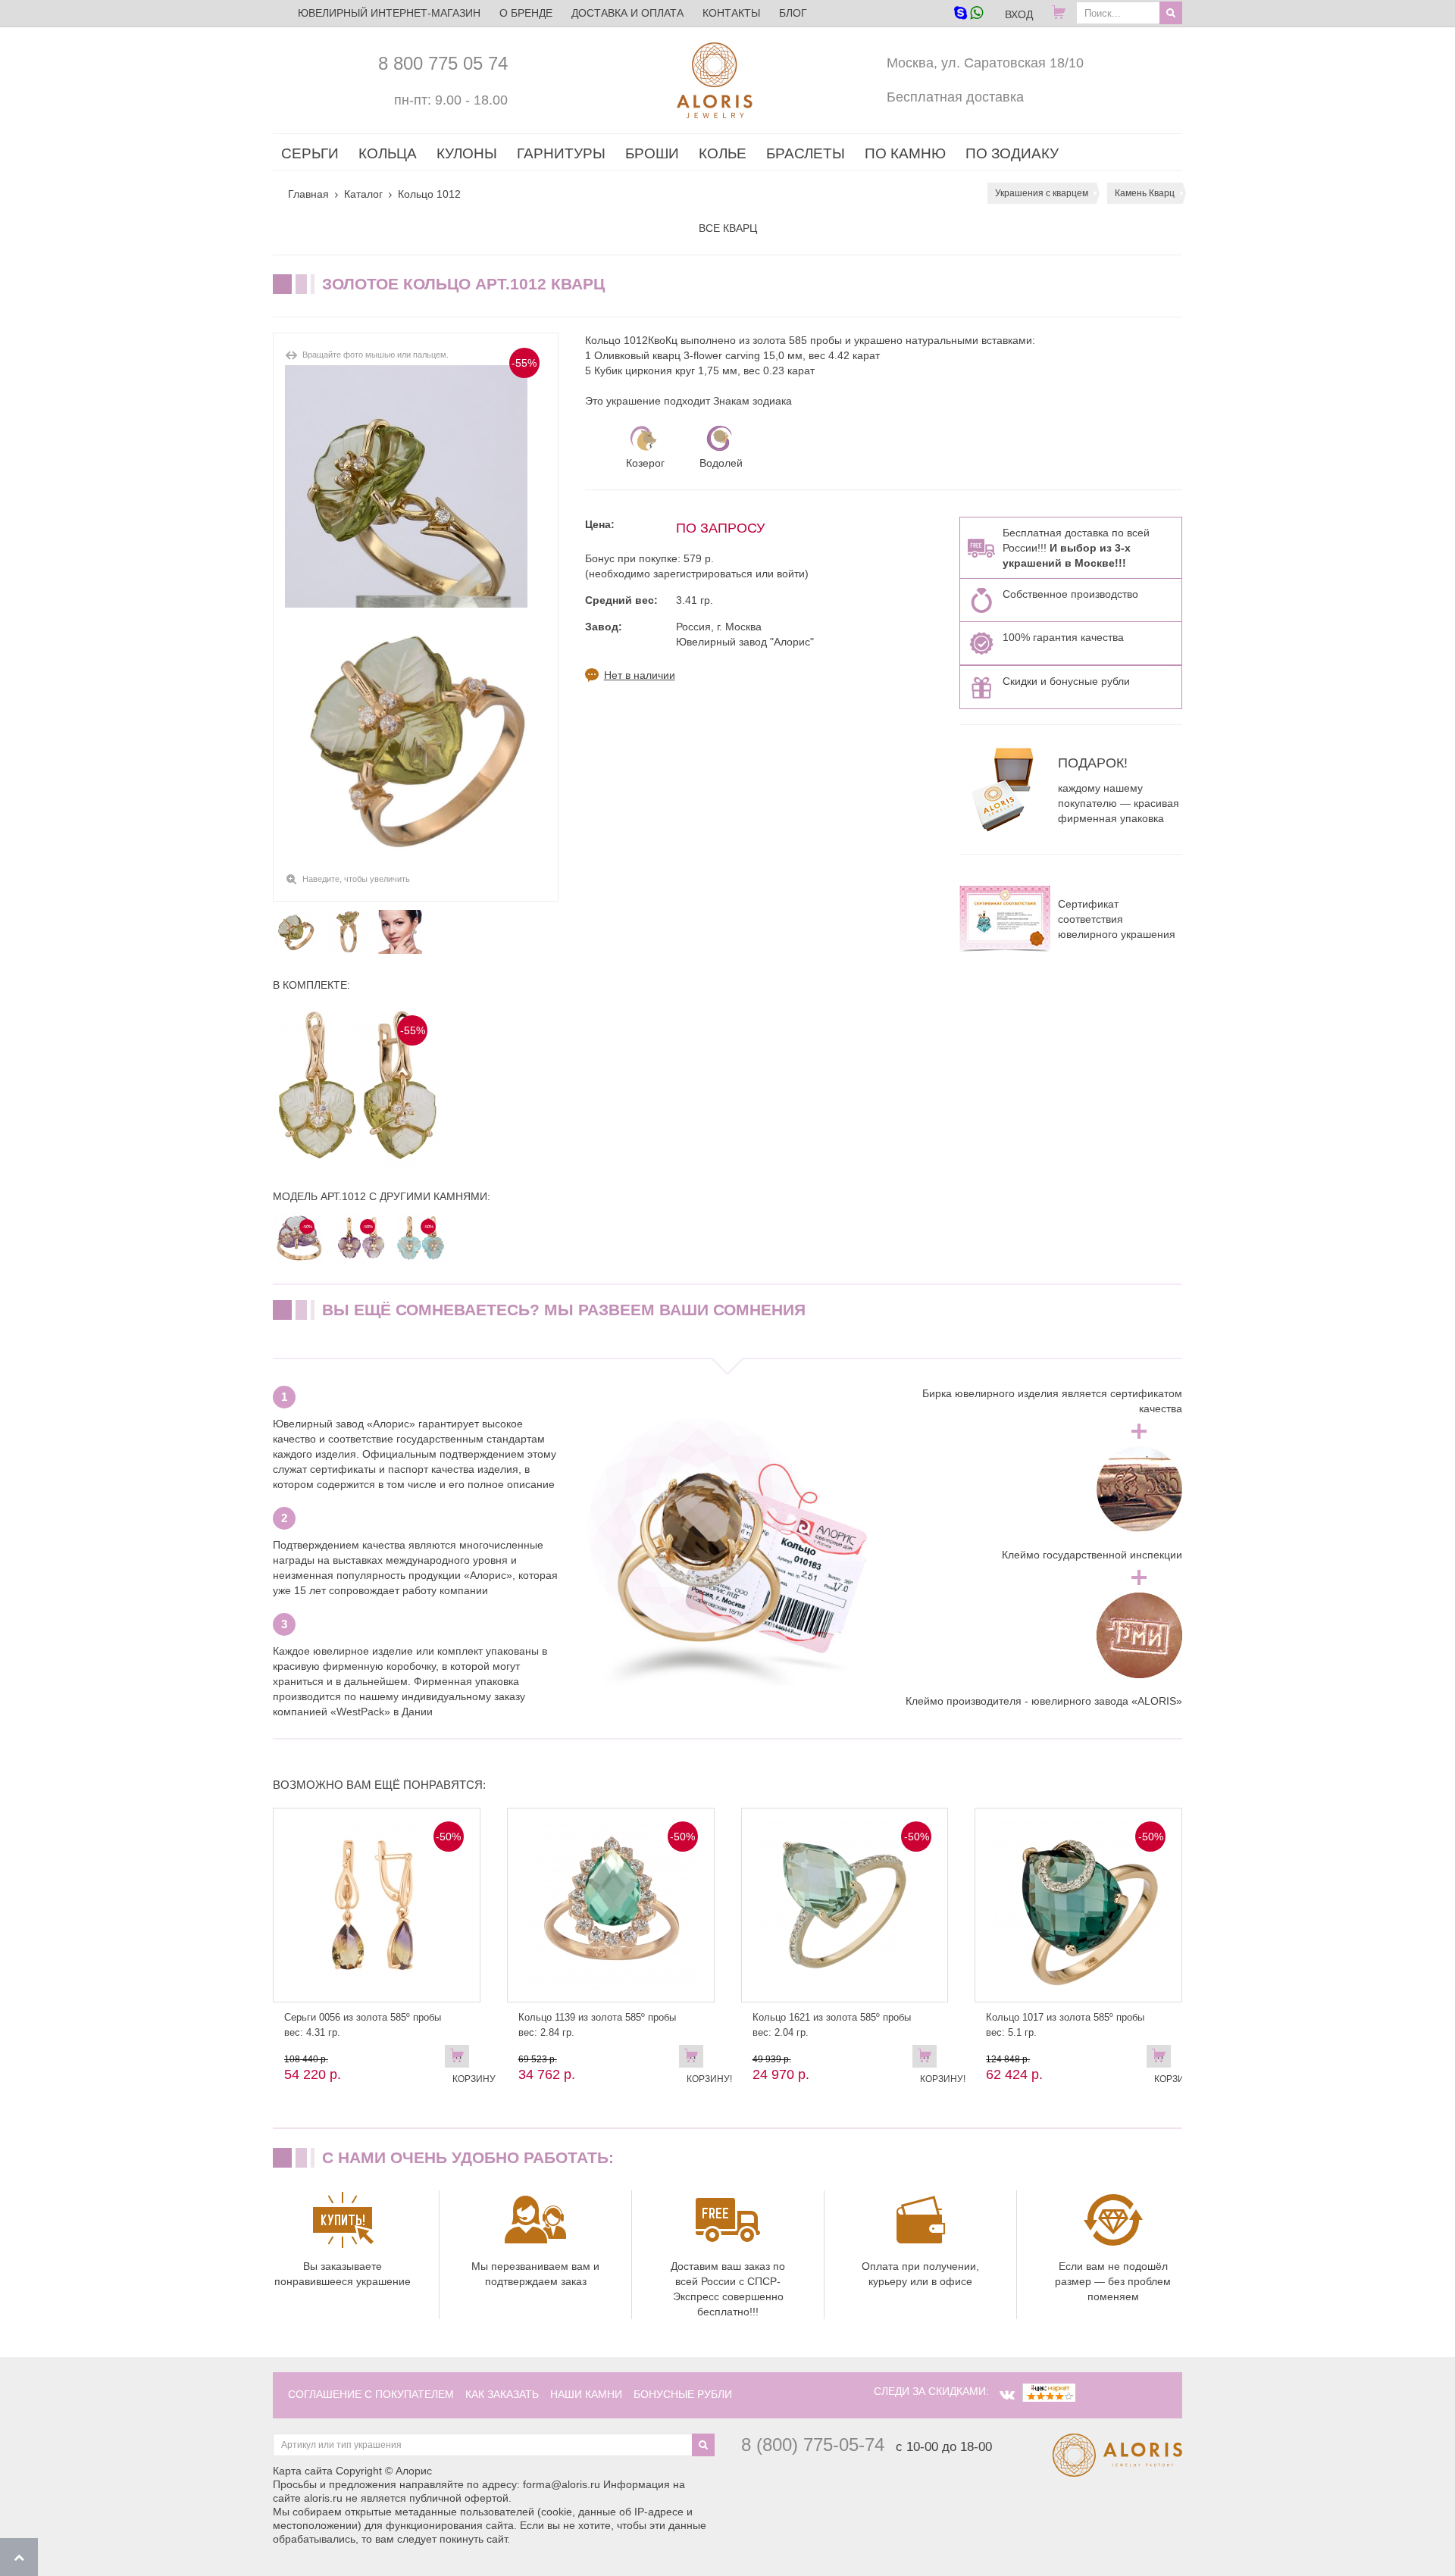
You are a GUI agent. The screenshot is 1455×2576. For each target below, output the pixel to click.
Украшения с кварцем (1042, 193)
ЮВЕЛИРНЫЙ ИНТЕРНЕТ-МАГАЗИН (389, 13)
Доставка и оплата (627, 13)
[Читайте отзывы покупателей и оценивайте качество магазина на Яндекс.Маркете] (1049, 2391)
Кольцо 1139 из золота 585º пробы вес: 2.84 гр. (597, 2025)
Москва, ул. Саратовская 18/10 (985, 63)
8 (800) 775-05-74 (813, 2445)
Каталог (363, 194)
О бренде (526, 13)
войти (791, 574)
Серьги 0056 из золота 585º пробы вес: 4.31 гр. (363, 2025)
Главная (308, 194)
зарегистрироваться (703, 574)
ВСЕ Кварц (728, 228)
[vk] (1007, 2395)
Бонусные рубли (683, 2394)
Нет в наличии (640, 675)
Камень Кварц (1145, 193)
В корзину (461, 2059)
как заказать (502, 2394)
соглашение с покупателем (371, 2394)
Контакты (731, 13)
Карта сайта (303, 2471)
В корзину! (695, 2059)
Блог (793, 13)
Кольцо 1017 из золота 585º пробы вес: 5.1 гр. (1065, 2025)
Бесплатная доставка (955, 97)
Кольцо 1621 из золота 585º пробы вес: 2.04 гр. (832, 2025)
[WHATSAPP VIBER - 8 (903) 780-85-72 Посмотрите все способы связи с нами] (968, 14)
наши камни (586, 2394)
